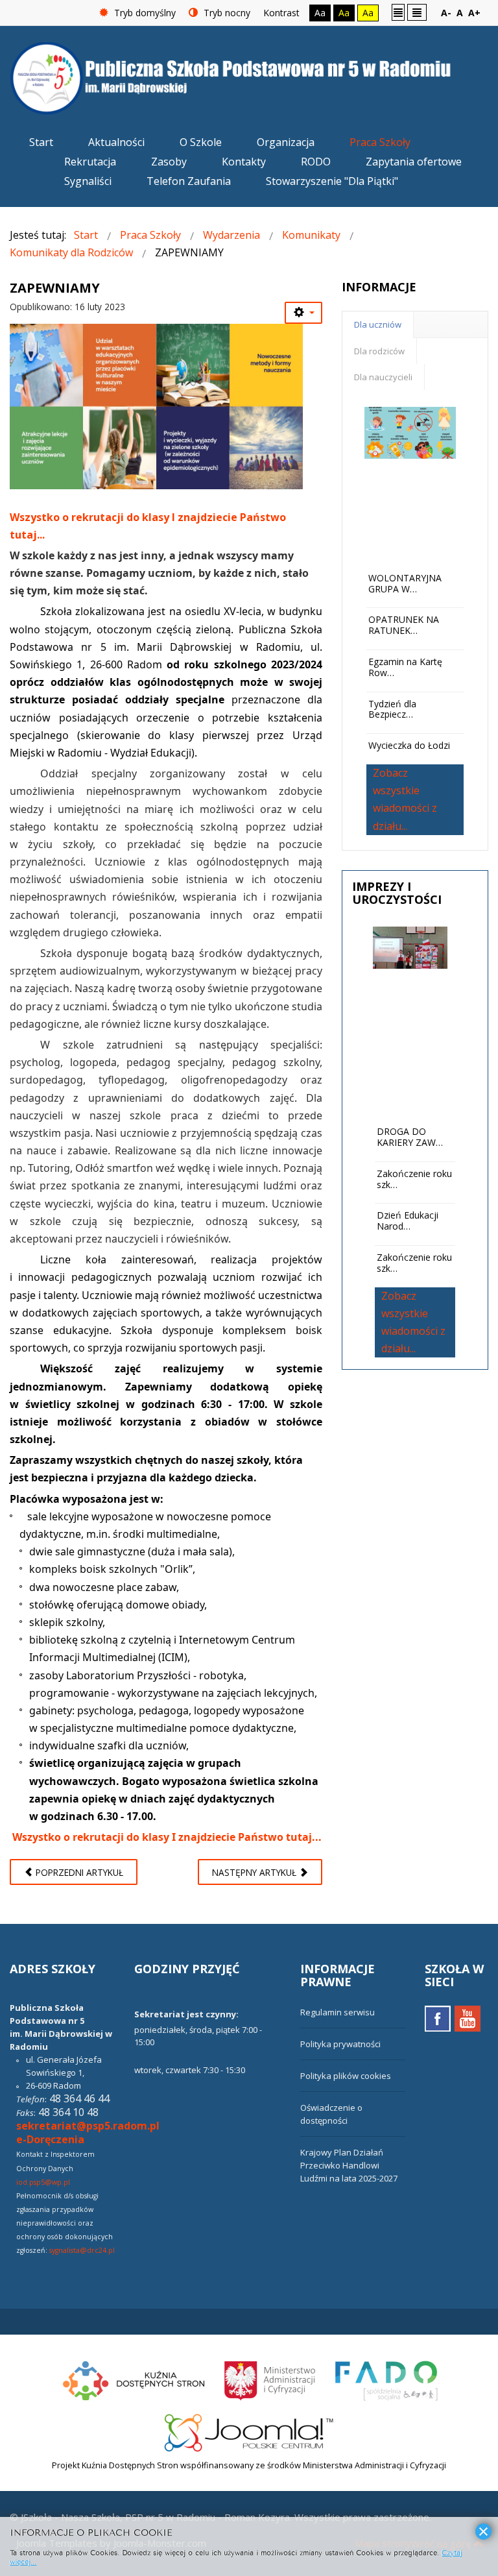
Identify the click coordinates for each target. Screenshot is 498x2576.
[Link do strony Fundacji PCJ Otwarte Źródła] (249, 2431)
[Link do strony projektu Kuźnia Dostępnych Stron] (134, 2379)
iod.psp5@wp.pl (43, 2182)
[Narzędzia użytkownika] (303, 313)
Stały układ (398, 12)
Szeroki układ (417, 12)
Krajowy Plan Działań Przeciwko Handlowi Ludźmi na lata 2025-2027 (349, 2165)
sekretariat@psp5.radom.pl (88, 2126)
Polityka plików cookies (346, 2076)
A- (446, 13)
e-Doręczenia (50, 2139)
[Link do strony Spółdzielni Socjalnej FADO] (385, 2379)
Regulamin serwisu (338, 2012)
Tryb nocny (226, 13)
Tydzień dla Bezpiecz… (392, 709)
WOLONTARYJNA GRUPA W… (405, 583)
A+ (474, 13)
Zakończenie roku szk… (414, 1179)
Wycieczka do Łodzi (409, 745)
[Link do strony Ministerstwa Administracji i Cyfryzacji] (271, 2379)
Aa (320, 13)
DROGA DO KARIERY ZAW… (410, 1137)
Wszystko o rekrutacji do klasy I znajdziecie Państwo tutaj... (167, 1837)
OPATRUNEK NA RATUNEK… (404, 625)
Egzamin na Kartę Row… (405, 667)
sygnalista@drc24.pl (82, 2250)
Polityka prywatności (340, 2044)
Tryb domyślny (144, 13)
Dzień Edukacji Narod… (408, 1221)
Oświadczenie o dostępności (331, 2114)
